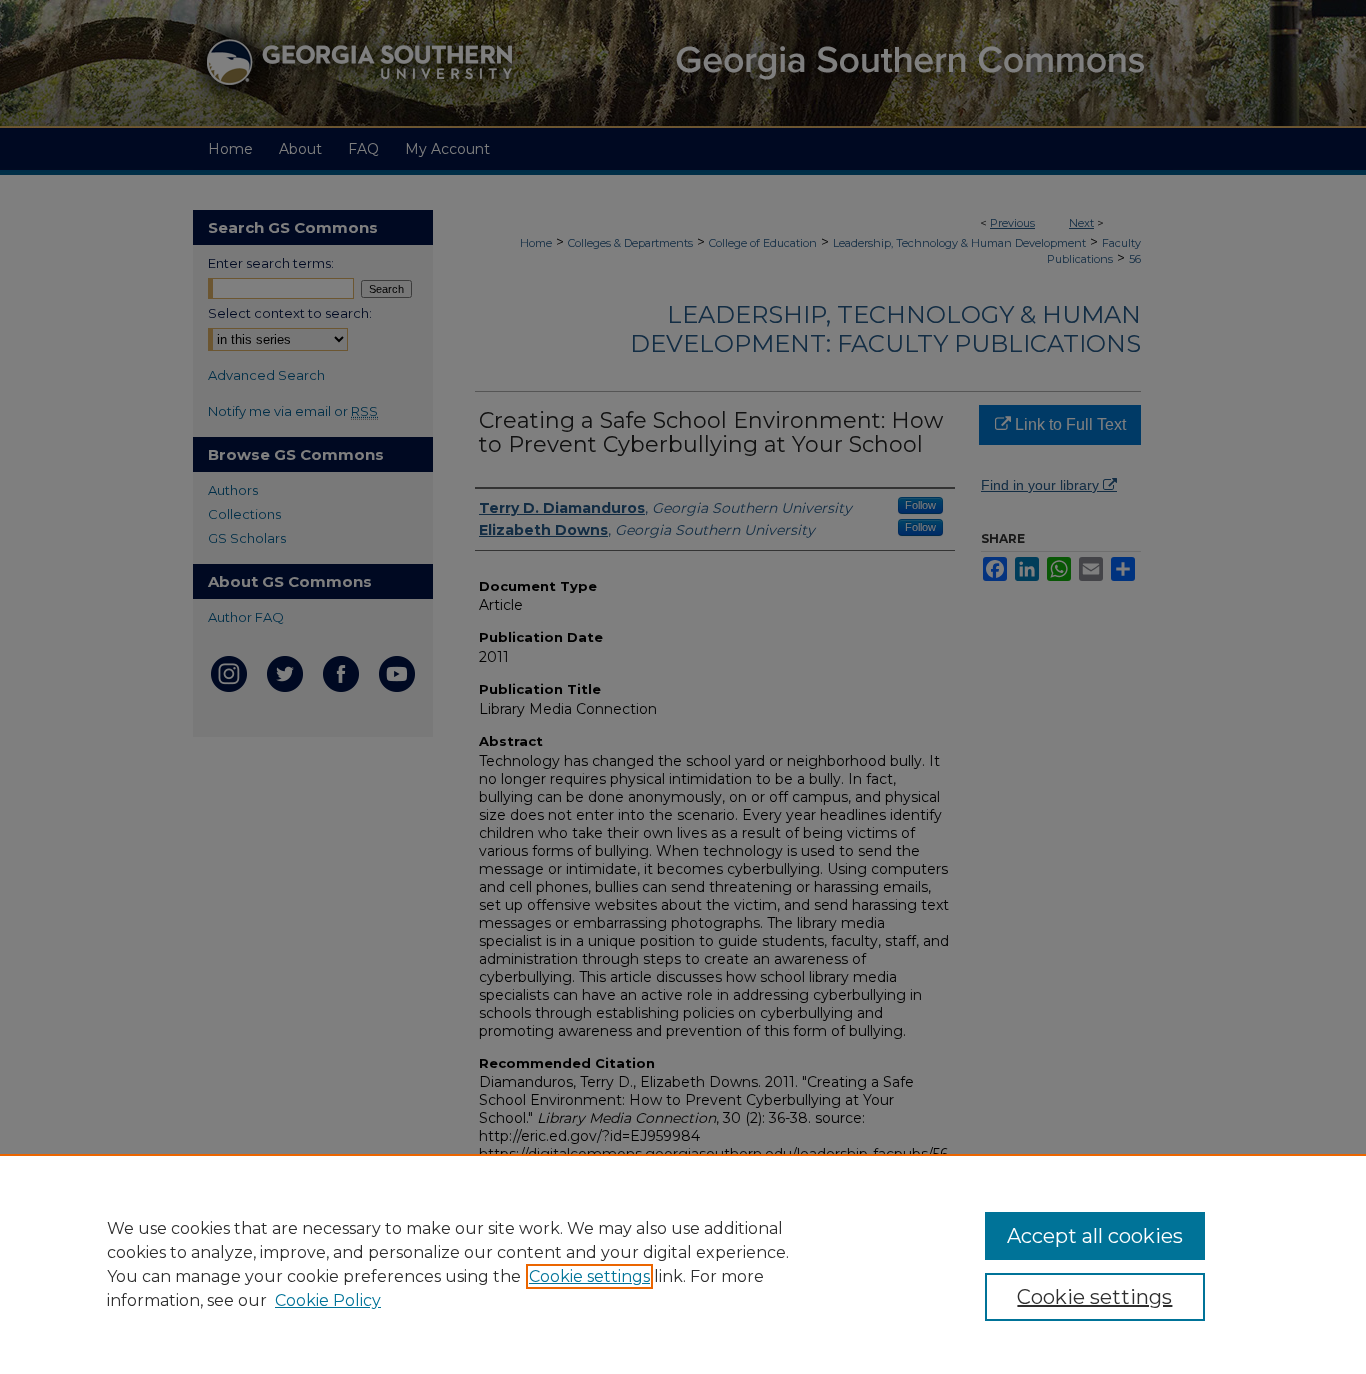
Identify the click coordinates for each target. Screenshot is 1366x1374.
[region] (683, 1264)
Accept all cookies (1095, 1236)
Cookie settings (589, 1276)
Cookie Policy (328, 1300)
